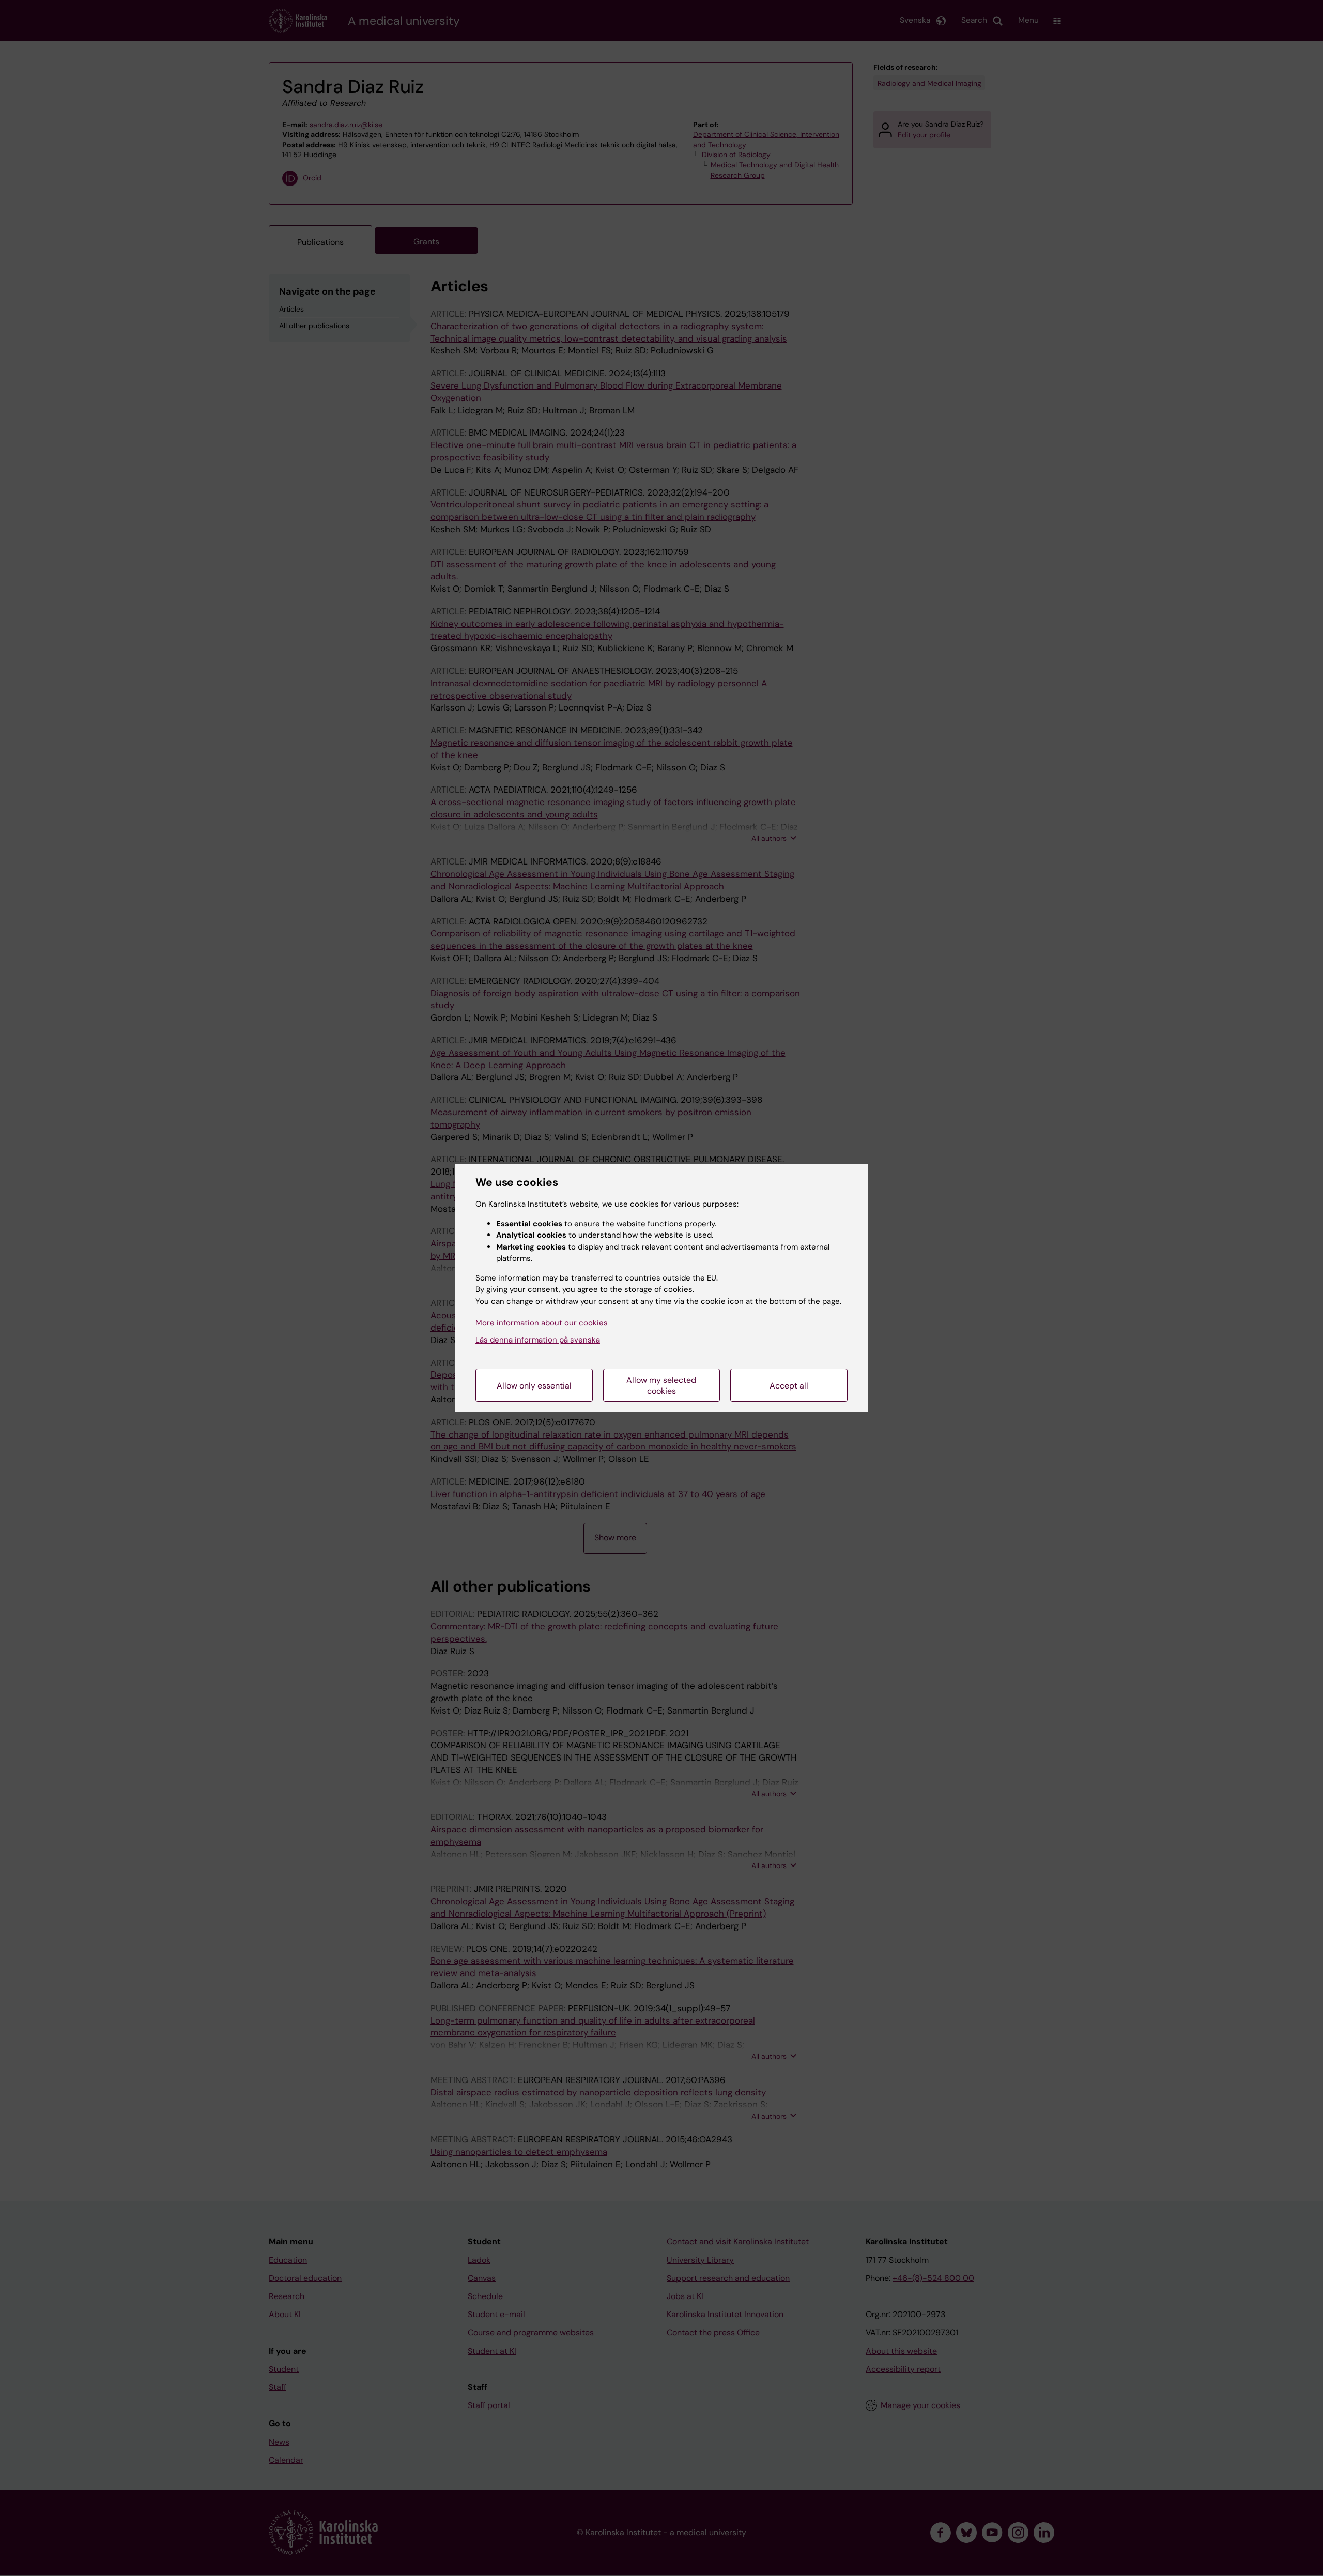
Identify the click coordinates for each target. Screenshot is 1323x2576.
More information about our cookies (542, 1323)
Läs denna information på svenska (538, 1340)
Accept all (789, 1386)
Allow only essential (534, 1386)
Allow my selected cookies (661, 1385)
